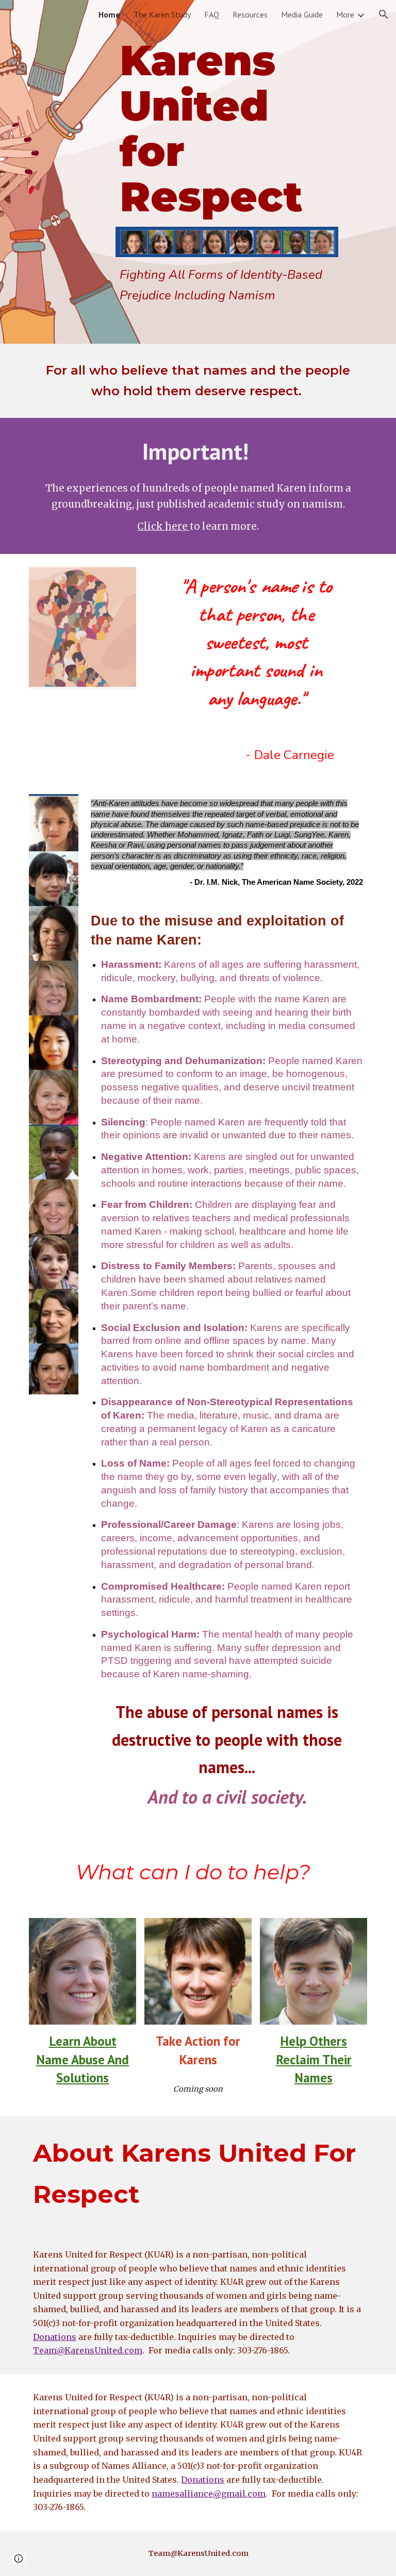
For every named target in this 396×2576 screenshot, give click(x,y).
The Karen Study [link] (162, 14)
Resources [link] (250, 14)
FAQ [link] (212, 14)
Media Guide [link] (302, 14)
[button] (384, 14)
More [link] (345, 14)
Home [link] (109, 14)
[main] (227, 129)
